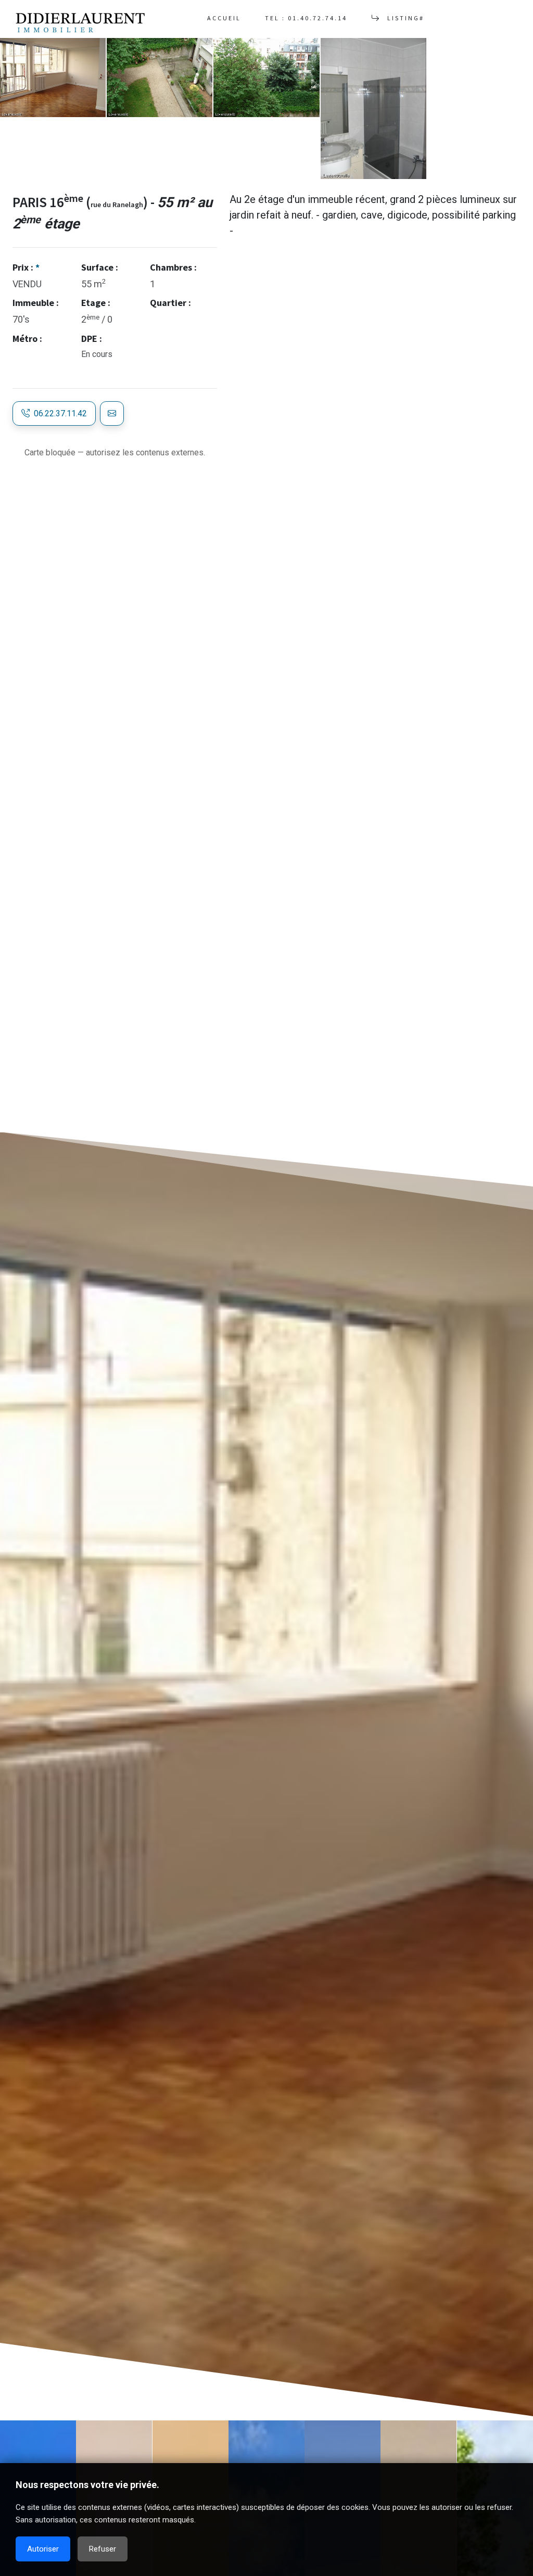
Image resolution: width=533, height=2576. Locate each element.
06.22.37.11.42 (58, 413)
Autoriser (43, 2549)
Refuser (103, 2549)
